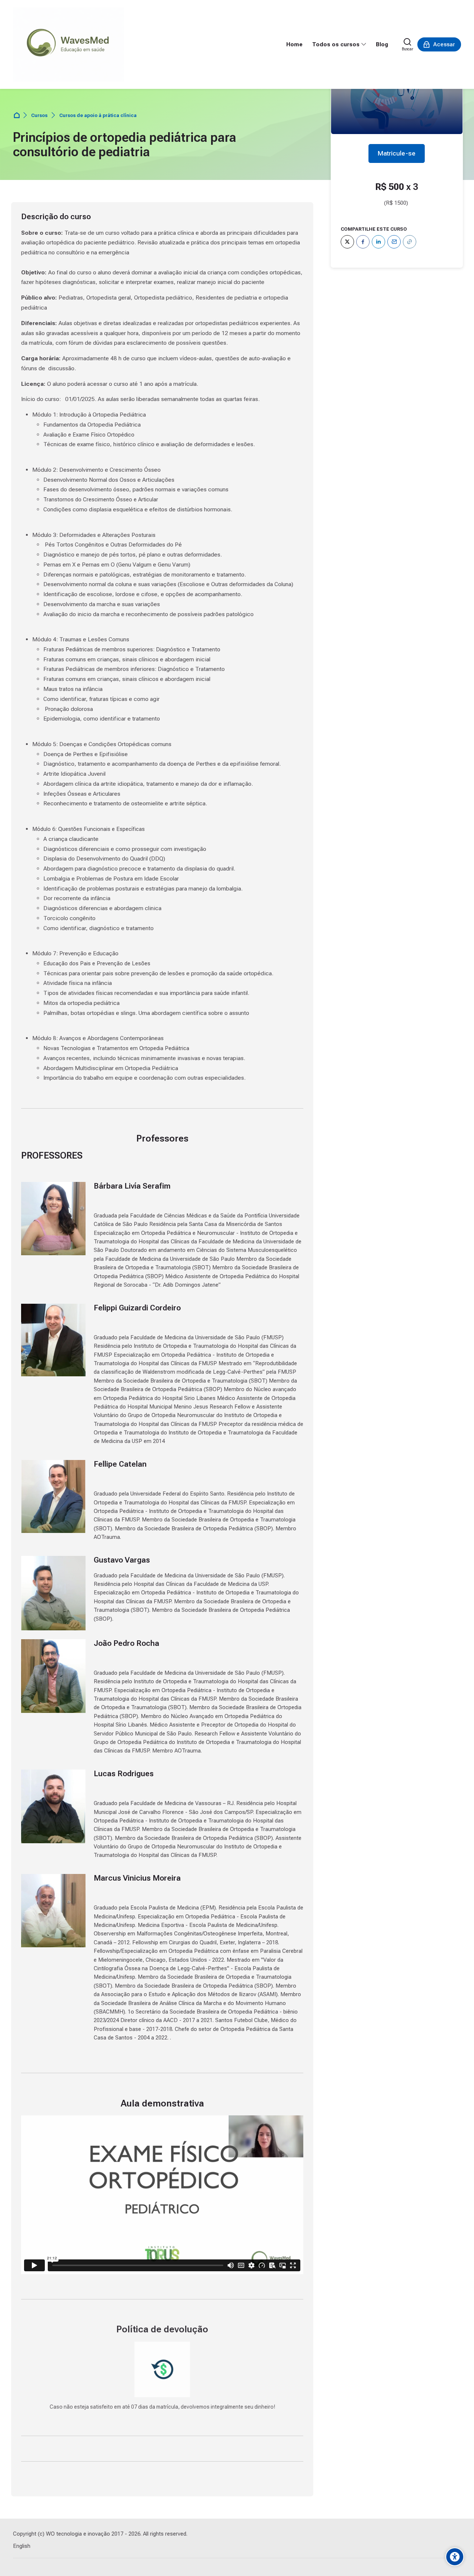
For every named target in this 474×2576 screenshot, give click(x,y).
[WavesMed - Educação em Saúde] (69, 44)
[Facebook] (363, 242)
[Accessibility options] (455, 2557)
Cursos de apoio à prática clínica (98, 115)
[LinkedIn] (378, 242)
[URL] (410, 242)
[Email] (394, 242)
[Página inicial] (17, 116)
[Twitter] (347, 242)
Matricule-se (397, 153)
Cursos (39, 115)
